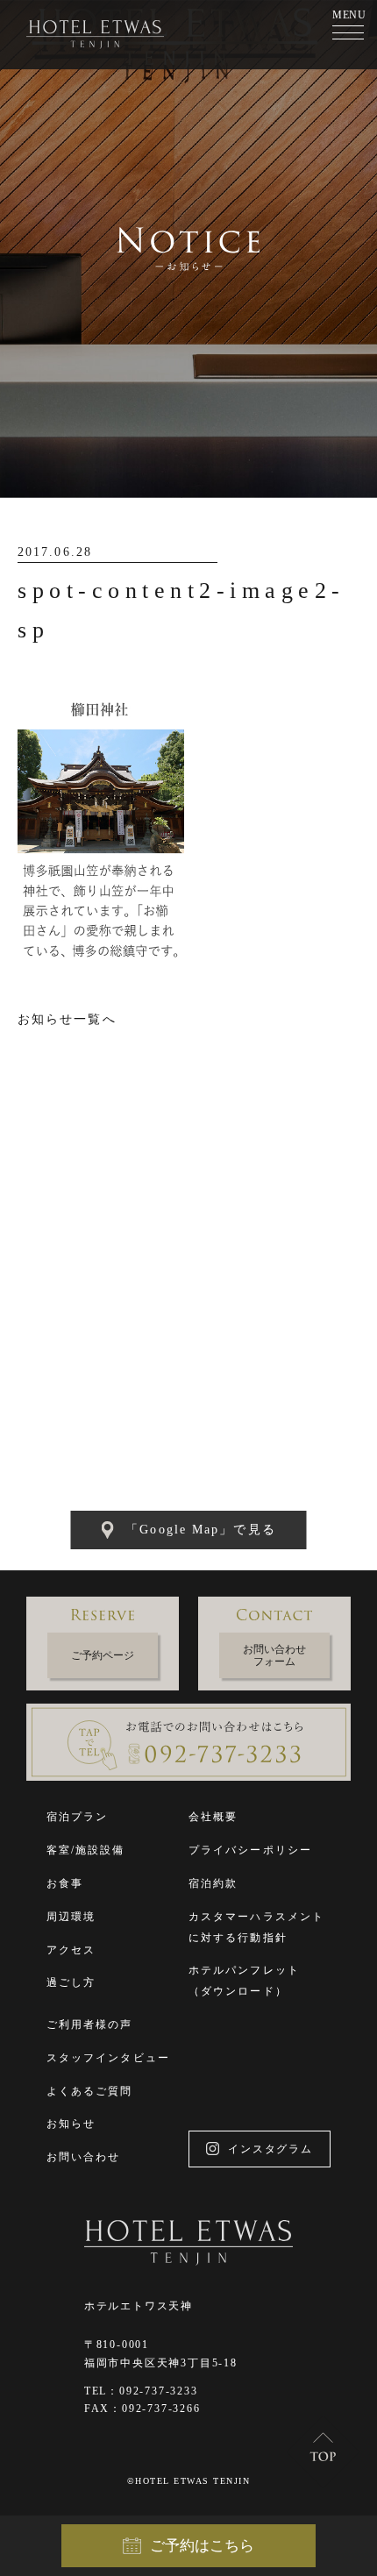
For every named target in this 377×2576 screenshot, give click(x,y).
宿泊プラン (78, 1817)
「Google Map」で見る (201, 1530)
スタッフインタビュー (108, 2058)
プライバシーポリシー (250, 1850)
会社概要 (213, 1817)
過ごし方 (71, 1982)
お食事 (65, 1883)
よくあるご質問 (90, 2091)
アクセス (71, 1950)
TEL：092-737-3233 (141, 2391)
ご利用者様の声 (90, 2025)
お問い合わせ (84, 2157)
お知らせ (71, 2124)
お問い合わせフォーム (274, 1655)
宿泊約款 (213, 1883)
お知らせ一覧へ (67, 1019)
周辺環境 (71, 1917)
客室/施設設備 (86, 1850)
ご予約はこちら (202, 2546)
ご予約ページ (103, 1655)
